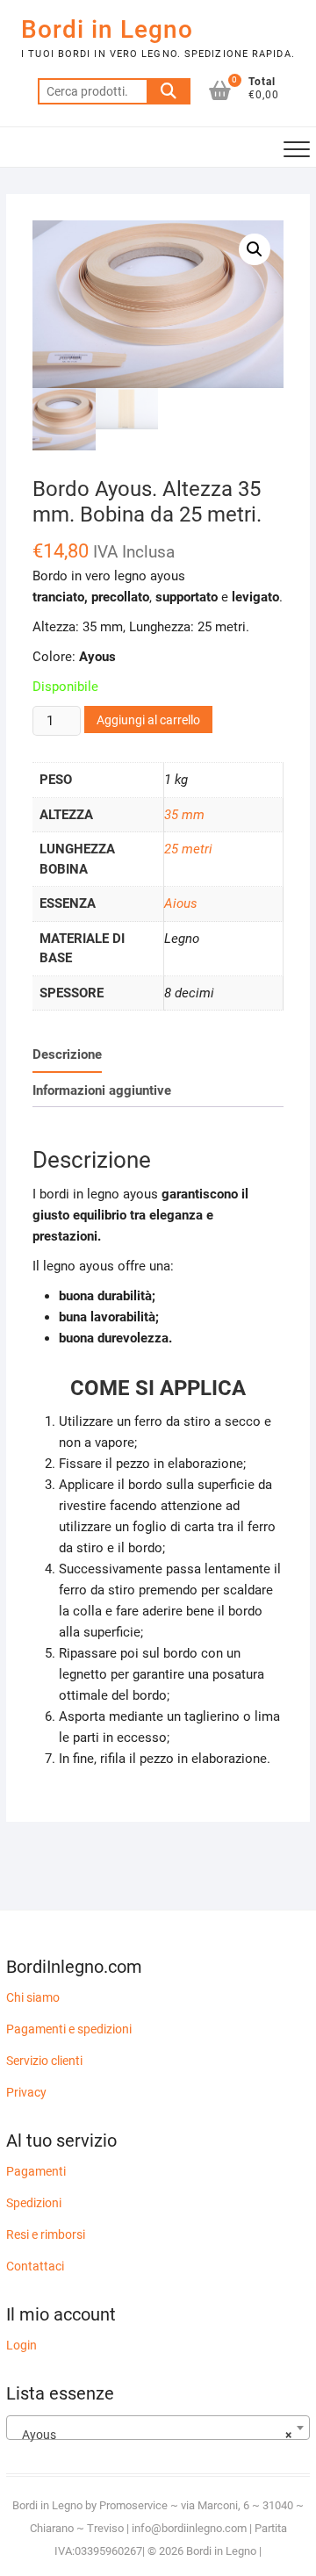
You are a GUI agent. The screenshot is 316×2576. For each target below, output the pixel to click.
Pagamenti (36, 2171)
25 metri (188, 849)
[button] (255, 249)
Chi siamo (33, 1997)
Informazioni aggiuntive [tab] (102, 1090)
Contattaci (35, 2266)
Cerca (169, 91)
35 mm (184, 815)
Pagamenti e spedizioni (69, 2029)
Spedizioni (34, 2203)
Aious (181, 903)
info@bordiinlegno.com (190, 2528)
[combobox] (158, 2428)
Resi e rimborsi (46, 2234)
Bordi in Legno (107, 29)
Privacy (26, 2092)
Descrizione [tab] (67, 1054)
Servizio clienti (44, 2061)
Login (22, 2345)
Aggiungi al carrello (148, 720)
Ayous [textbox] (153, 2435)
